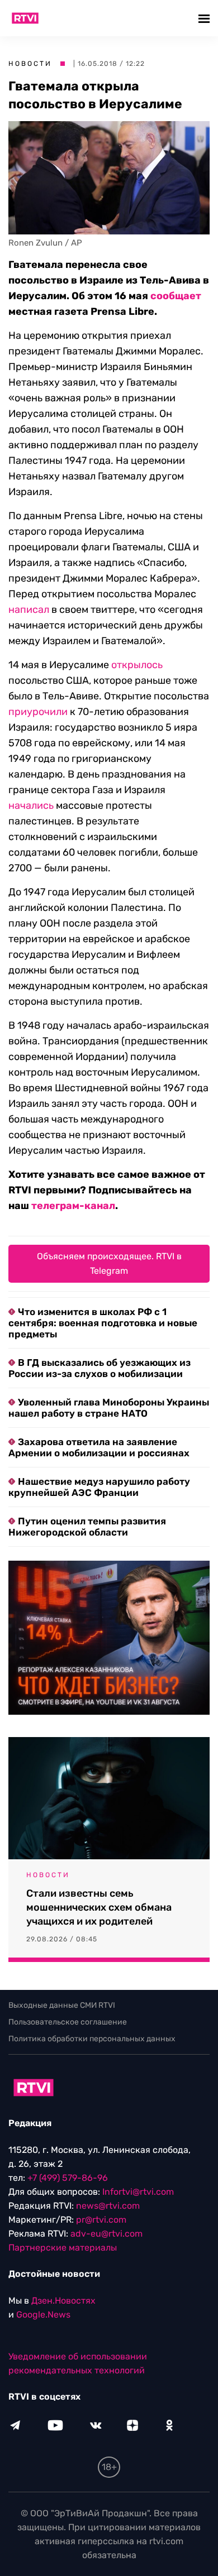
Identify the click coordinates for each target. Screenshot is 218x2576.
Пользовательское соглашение (68, 2022)
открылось (137, 665)
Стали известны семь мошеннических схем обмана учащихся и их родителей (99, 1907)
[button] (205, 18)
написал (29, 610)
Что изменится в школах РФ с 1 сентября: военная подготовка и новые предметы (103, 1323)
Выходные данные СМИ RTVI (62, 2005)
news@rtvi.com (108, 2206)
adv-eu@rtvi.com (106, 2234)
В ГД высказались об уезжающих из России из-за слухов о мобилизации (99, 1368)
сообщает (176, 296)
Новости (30, 64)
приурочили (38, 712)
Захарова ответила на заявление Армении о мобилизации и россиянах (99, 1447)
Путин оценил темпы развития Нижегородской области (87, 1527)
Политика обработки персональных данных (92, 2039)
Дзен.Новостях (63, 2301)
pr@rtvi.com (101, 2220)
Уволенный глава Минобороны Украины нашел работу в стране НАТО (109, 1408)
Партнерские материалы (63, 2248)
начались (31, 805)
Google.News (43, 2314)
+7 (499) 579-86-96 (68, 2178)
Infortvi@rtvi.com (138, 2192)
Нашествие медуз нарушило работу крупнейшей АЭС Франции (99, 1487)
